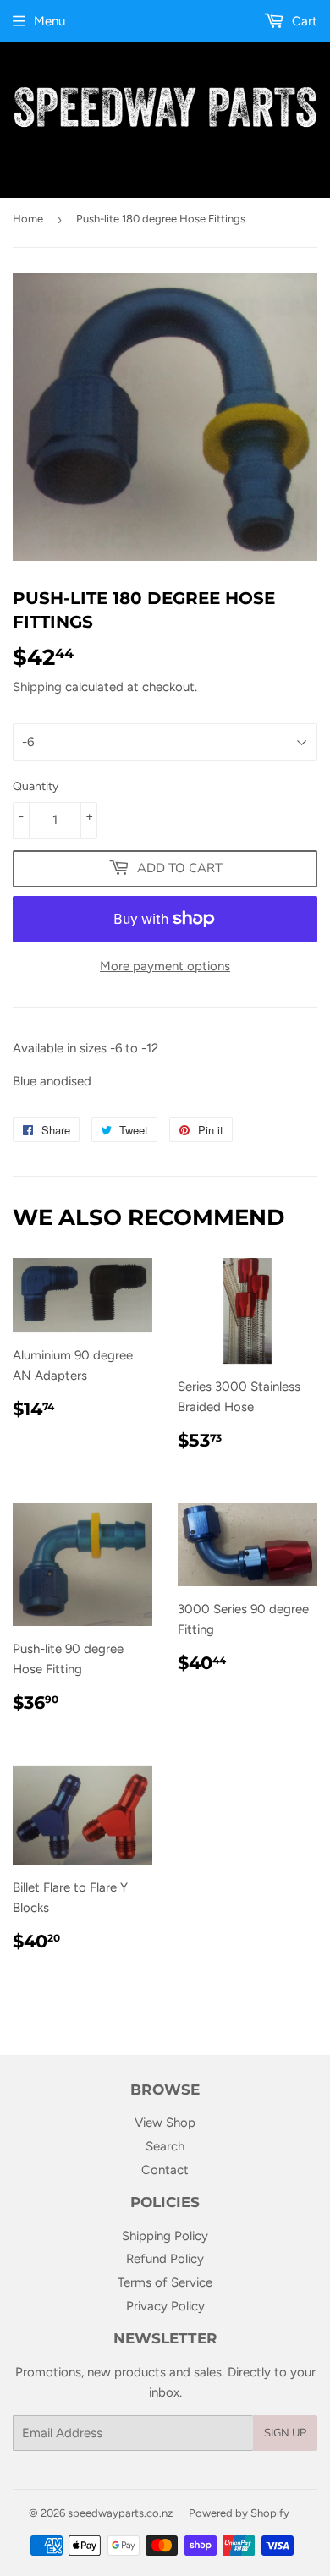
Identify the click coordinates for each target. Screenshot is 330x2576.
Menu (49, 21)
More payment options (165, 966)
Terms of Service (165, 2282)
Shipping (37, 687)
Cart (303, 21)
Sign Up (285, 2433)
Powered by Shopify (239, 2513)
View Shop (165, 2123)
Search (165, 2146)
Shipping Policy (165, 2236)
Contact (165, 2170)
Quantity (36, 786)
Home (28, 219)
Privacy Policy (165, 2306)
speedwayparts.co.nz (120, 2513)
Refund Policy (165, 2259)
